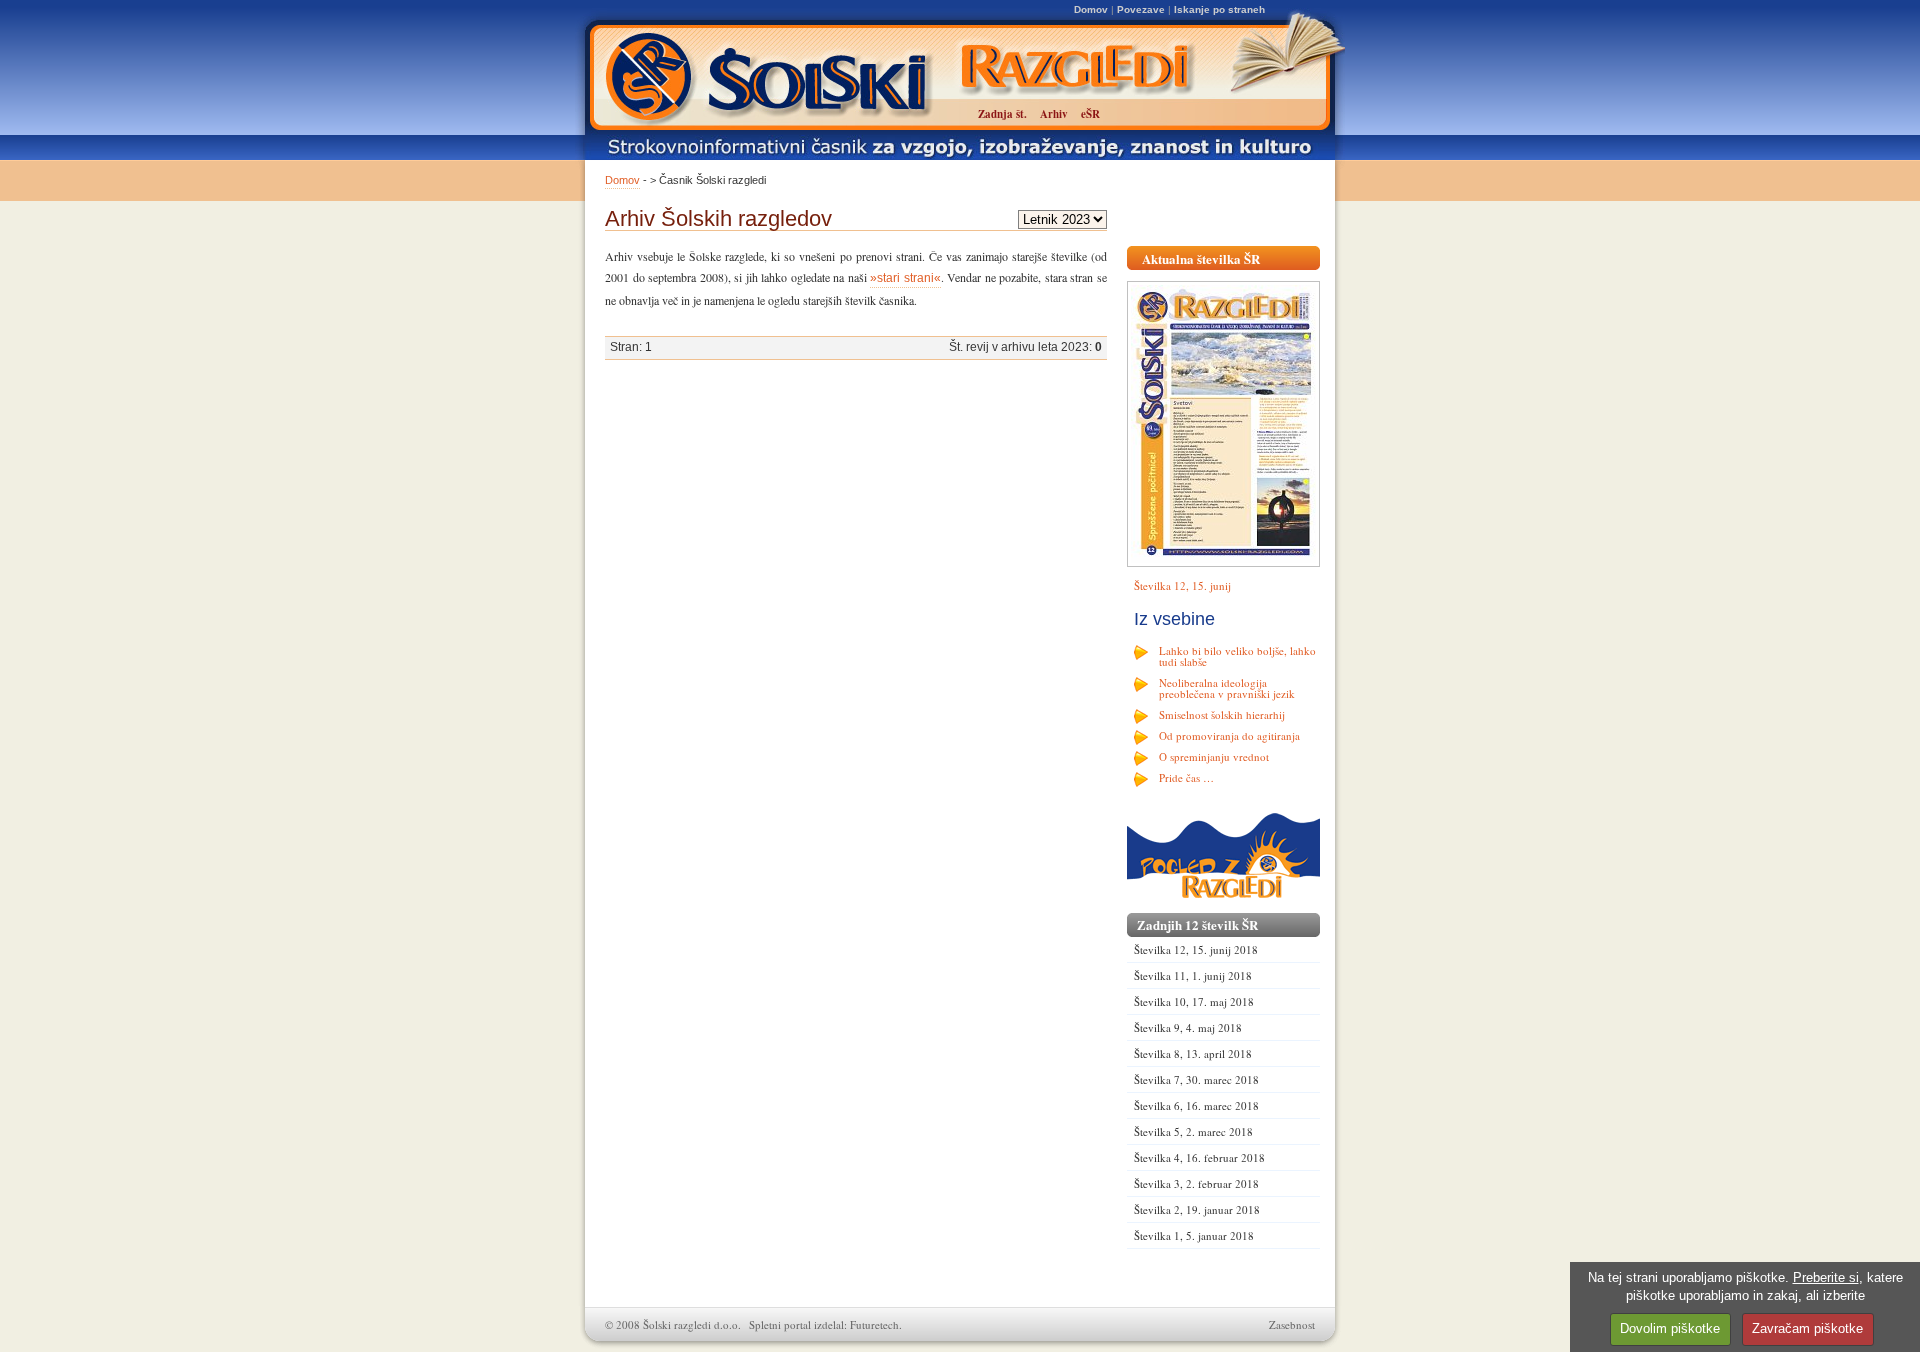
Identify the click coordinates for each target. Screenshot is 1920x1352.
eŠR (1090, 114)
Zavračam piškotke (1807, 1328)
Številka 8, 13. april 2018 (1193, 1053)
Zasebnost (1292, 1324)
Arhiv (1054, 114)
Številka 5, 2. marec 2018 (1193, 1131)
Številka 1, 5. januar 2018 (1194, 1235)
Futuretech (874, 1324)
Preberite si (1826, 1277)
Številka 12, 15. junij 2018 (1196, 949)
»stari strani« (905, 278)
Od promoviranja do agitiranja (1229, 735)
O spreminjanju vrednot (1214, 756)
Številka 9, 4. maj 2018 (1188, 1027)
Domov (1091, 9)
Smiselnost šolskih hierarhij (1222, 714)
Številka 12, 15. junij (1182, 585)
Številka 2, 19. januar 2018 (1197, 1209)
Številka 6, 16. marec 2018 (1196, 1105)
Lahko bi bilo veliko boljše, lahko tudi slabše (1237, 656)
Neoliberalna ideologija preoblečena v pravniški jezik (1227, 688)
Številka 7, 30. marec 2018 (1196, 1079)
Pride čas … (1186, 777)
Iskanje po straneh (1219, 9)
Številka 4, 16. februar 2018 (1199, 1157)
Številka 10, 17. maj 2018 (1194, 1001)
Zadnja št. (1002, 114)
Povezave (1141, 9)
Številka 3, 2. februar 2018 (1196, 1183)
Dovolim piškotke (1670, 1328)
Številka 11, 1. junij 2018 (1193, 975)
